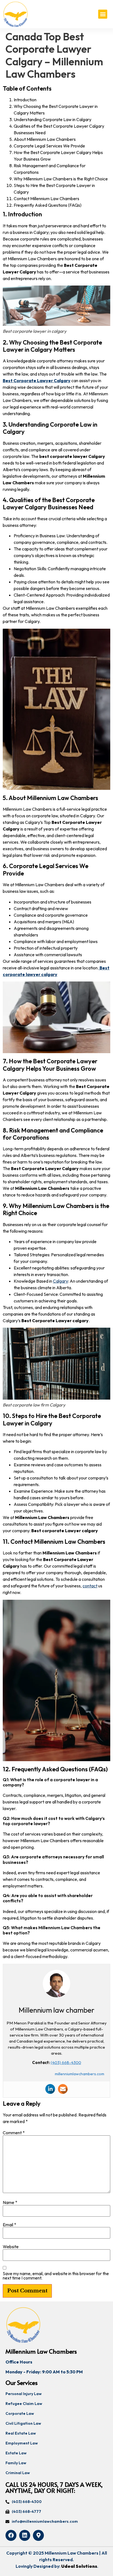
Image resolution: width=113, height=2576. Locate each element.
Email (9, 2225)
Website (11, 2247)
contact (90, 1586)
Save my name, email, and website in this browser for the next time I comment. (56, 2276)
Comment (14, 2133)
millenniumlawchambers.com (80, 2074)
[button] (103, 14)
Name (10, 2202)
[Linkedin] (50, 2089)
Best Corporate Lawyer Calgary (37, 381)
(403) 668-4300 (66, 2062)
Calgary (60, 1281)
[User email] (63, 2089)
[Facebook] (11, 2535)
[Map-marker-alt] (38, 2535)
